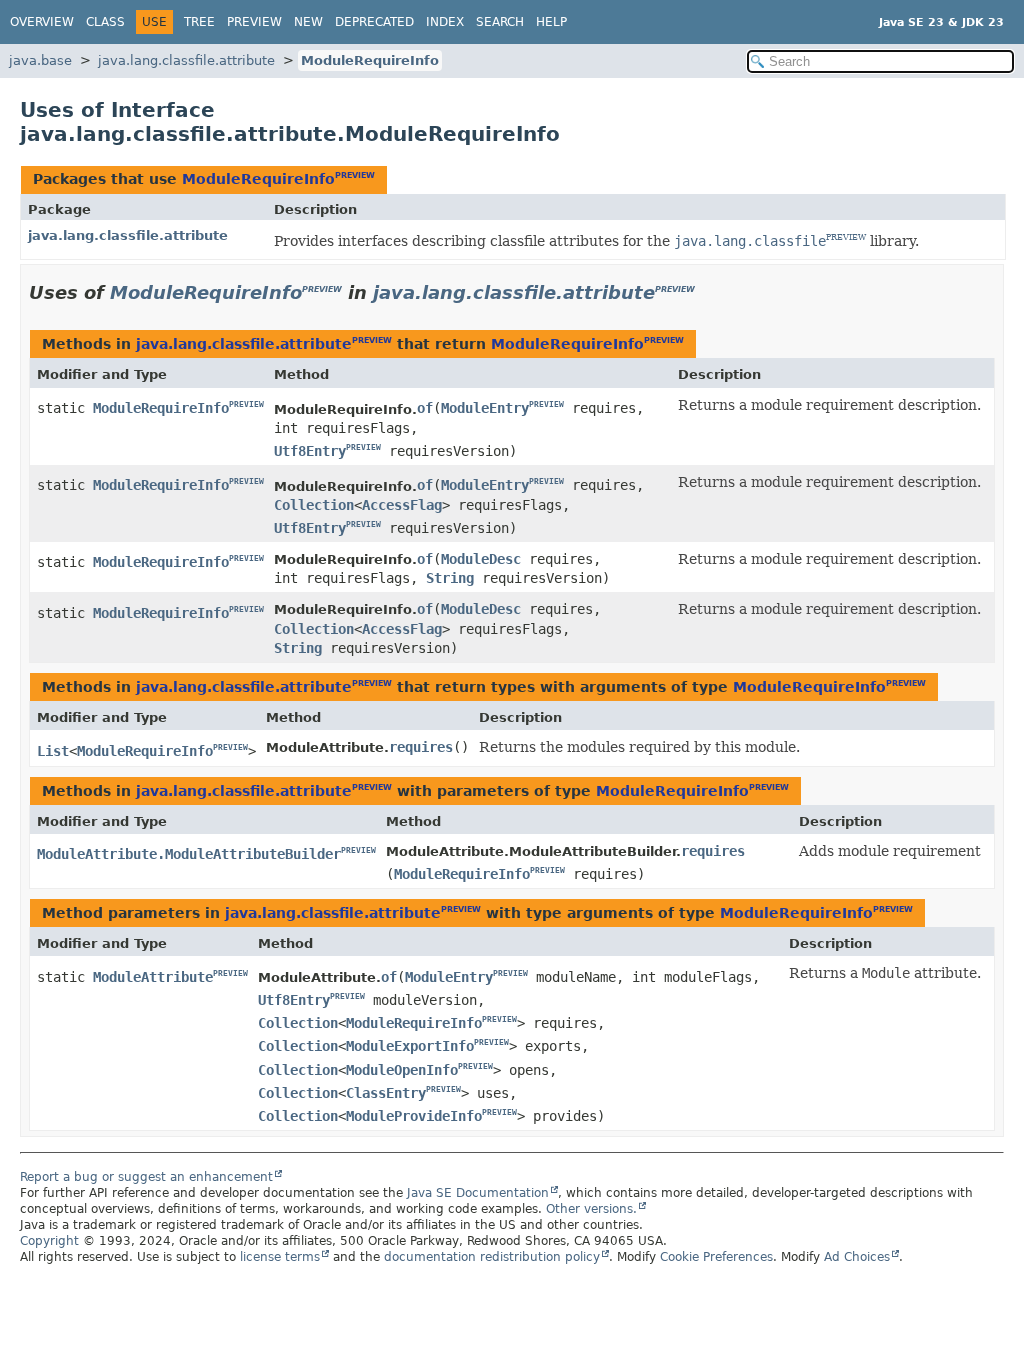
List (53, 751)
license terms (280, 1257)
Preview (254, 22)
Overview (42, 22)
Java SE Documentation (478, 1193)
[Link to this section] (709, 292)
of (425, 408)
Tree (199, 22)
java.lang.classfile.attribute (186, 60)
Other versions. (591, 1209)
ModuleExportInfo (410, 1046)
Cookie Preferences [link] (716, 1257)
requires (421, 747)
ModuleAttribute (153, 977)
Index (445, 22)
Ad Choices (857, 1257)
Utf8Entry (310, 451)
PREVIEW (355, 175)
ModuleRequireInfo (370, 60)
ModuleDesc (481, 559)
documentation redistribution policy (492, 1257)
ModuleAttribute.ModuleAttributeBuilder (189, 854)
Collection (314, 505)
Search (500, 22)
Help (551, 22)
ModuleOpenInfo (402, 1070)
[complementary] (716, 1257)
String (450, 578)
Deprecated (374, 22)
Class (105, 22)
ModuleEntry (485, 408)
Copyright (49, 1241)
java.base (40, 60)
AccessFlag (402, 505)
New (308, 22)
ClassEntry (386, 1093)
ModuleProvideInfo (414, 1116)
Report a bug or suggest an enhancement (146, 1177)
